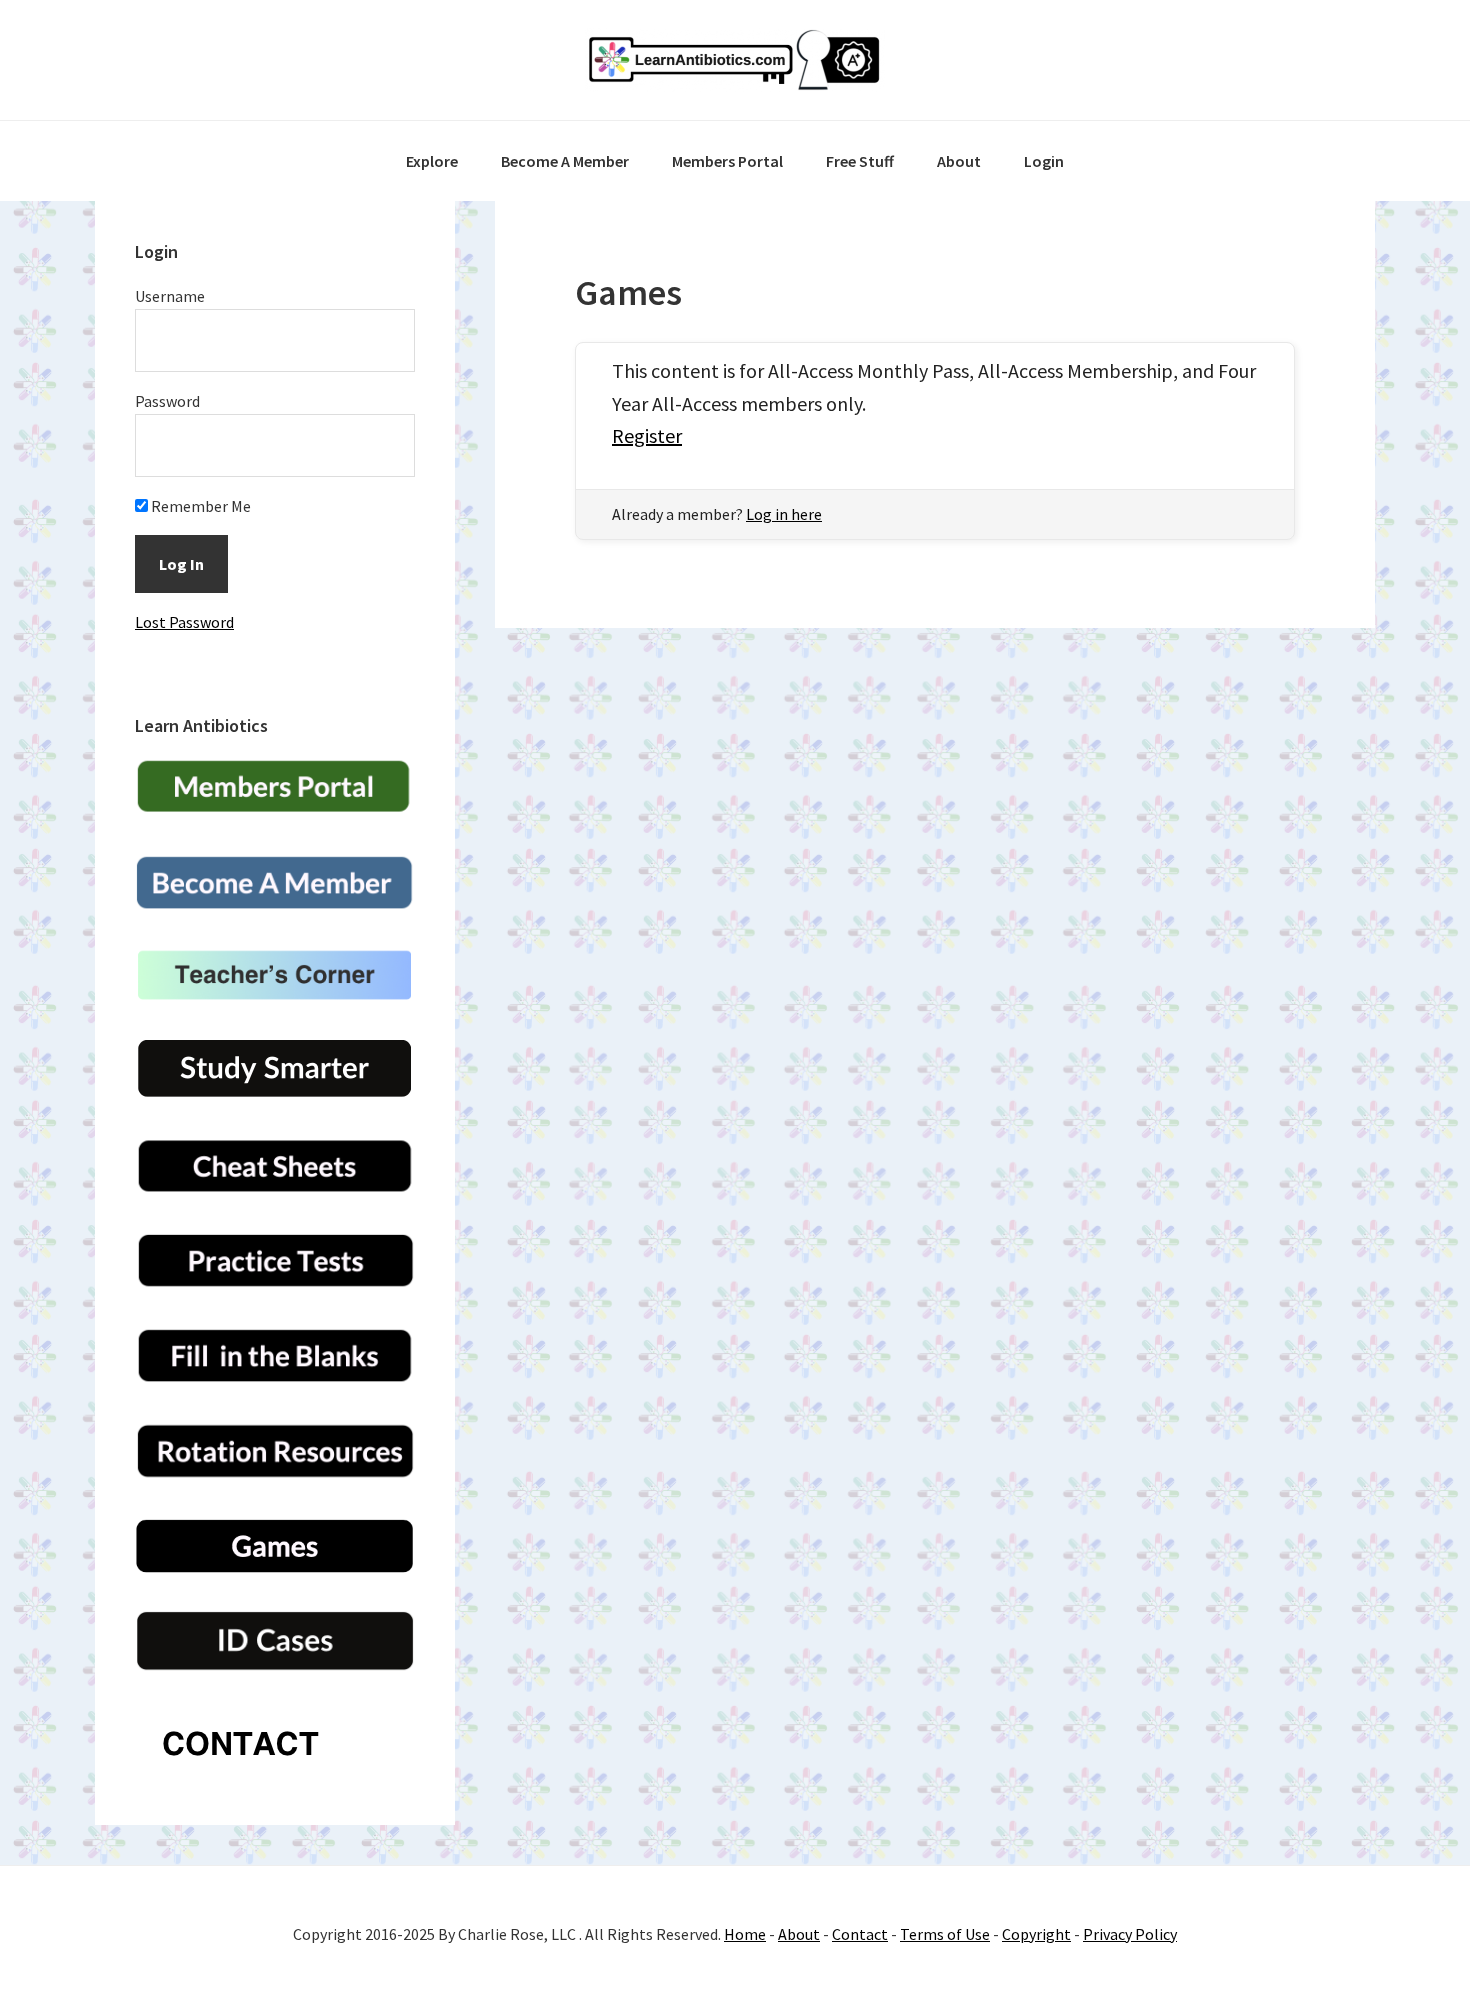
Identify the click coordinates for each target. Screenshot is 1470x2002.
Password (167, 401)
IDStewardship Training (735, 60)
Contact (860, 1934)
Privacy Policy (1130, 1934)
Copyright (1036, 1934)
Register (647, 435)
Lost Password (184, 622)
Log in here (784, 514)
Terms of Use (945, 1934)
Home (745, 1934)
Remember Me (199, 506)
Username (170, 296)
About (799, 1934)
